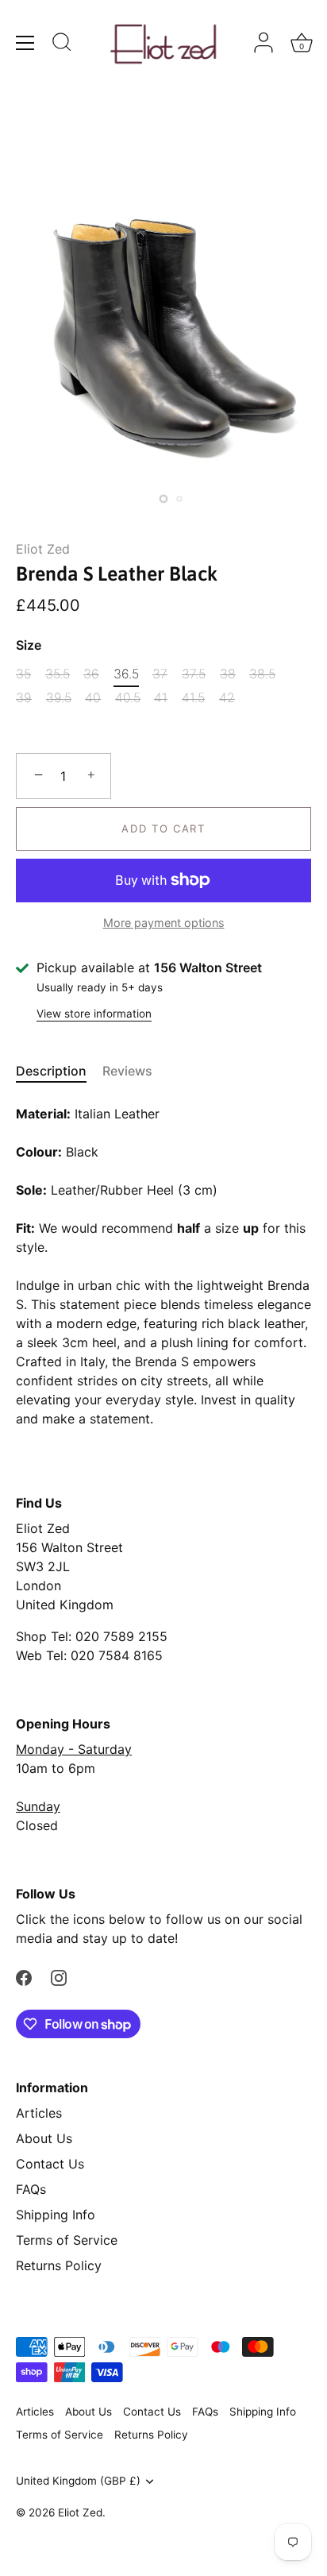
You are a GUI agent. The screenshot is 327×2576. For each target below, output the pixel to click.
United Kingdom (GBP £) (78, 2481)
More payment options (164, 923)
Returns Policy (59, 2265)
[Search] (62, 44)
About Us (44, 2138)
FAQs (31, 2189)
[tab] (59, 1071)
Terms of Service (67, 2240)
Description (51, 1071)
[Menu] (25, 43)
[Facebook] (24, 1976)
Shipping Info (56, 2215)
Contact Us (50, 2164)
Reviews (127, 1071)
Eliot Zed (43, 549)
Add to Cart (163, 828)
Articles (39, 2113)
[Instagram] (59, 1976)
